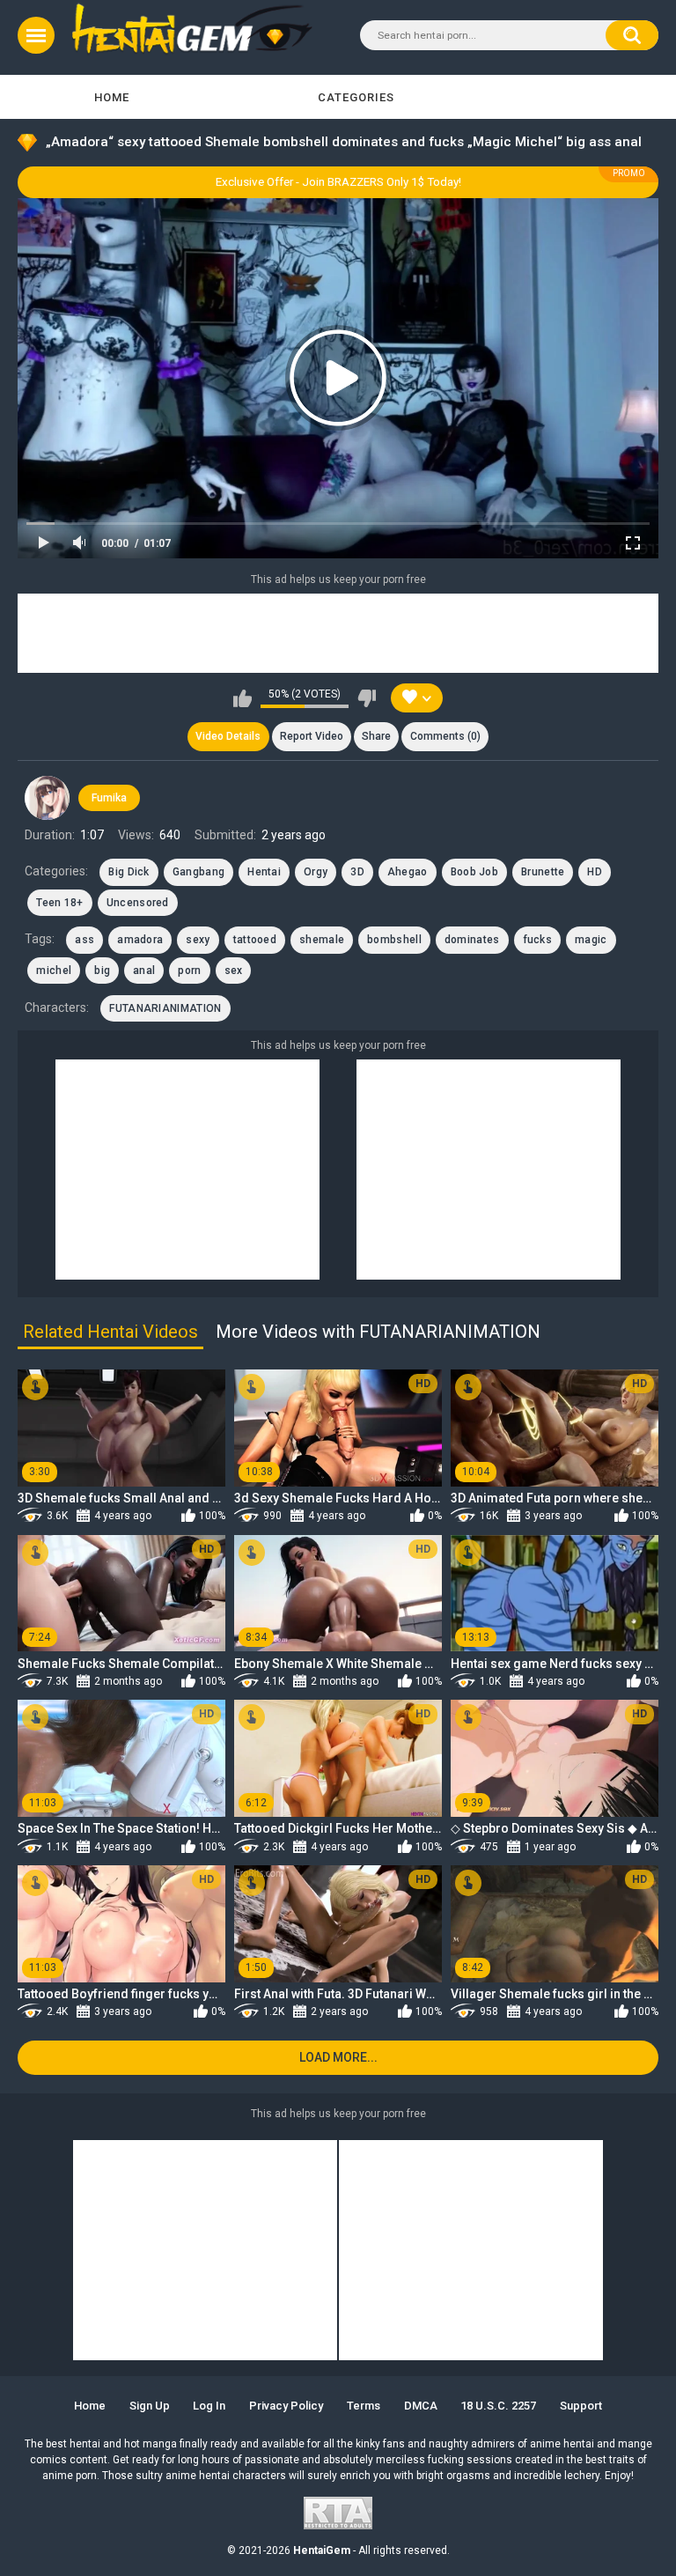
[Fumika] (47, 798)
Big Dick (129, 872)
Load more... (338, 2057)
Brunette (543, 872)
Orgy (316, 872)
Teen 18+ (59, 903)
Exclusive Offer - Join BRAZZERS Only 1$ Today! (338, 182)
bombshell (394, 940)
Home (112, 97)
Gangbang (198, 872)
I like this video (242, 698)
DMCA (421, 2406)
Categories (356, 97)
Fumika (109, 798)
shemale (322, 940)
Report (312, 736)
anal (144, 971)
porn (189, 971)
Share (376, 736)
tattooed (255, 940)
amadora (140, 940)
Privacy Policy (286, 2406)
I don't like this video (367, 698)
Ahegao (408, 872)
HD (595, 872)
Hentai (264, 872)
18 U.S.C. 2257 (498, 2406)
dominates (472, 940)
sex (234, 971)
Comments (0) (445, 736)
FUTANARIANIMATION (165, 1008)
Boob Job (474, 872)
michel (54, 971)
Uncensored (138, 903)
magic (591, 940)
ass (84, 940)
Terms (364, 2406)
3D (357, 872)
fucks (538, 940)
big (102, 971)
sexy (198, 940)
